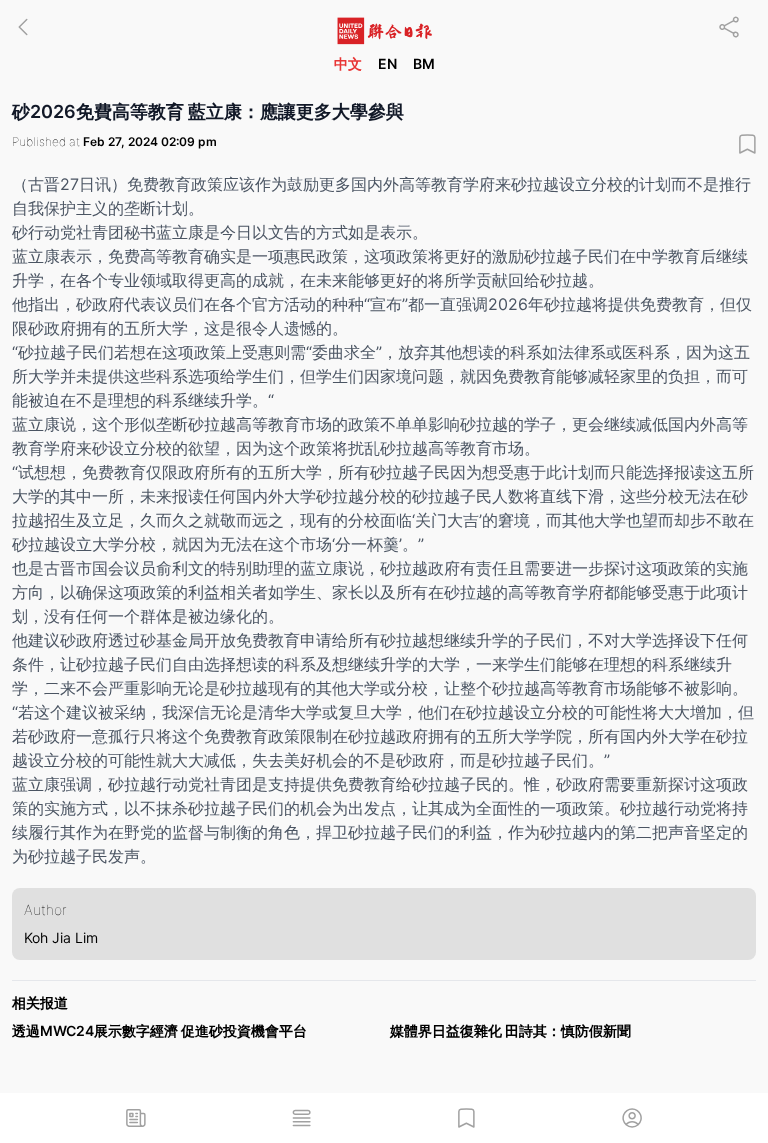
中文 (348, 63)
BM (424, 63)
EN (387, 63)
